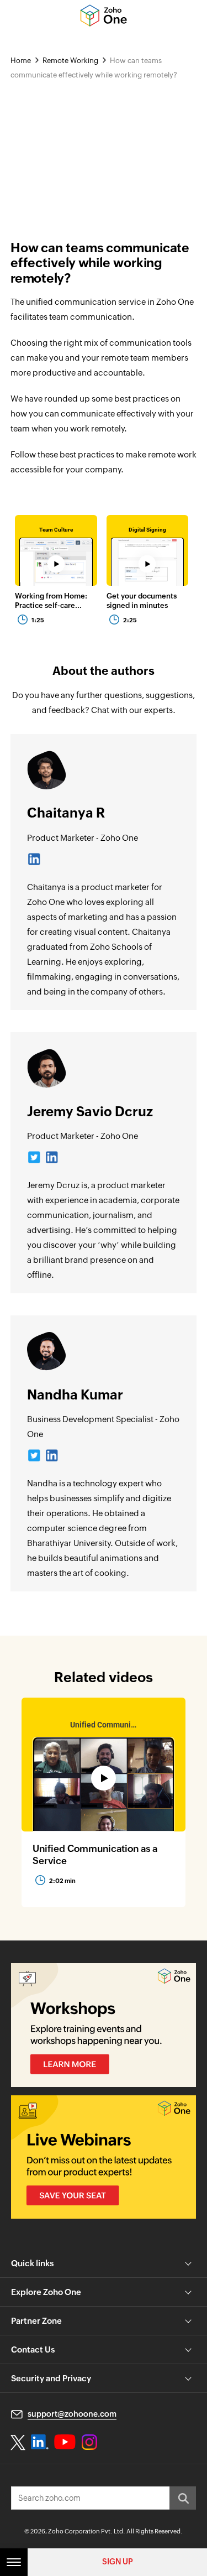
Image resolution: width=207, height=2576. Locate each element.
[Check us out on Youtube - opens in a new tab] (65, 2442)
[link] (56, 551)
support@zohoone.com (72, 2414)
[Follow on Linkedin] (34, 863)
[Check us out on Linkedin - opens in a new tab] (39, 2442)
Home (21, 61)
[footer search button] (183, 2498)
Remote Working (70, 61)
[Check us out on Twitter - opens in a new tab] (18, 2442)
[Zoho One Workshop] (104, 2025)
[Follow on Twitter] (34, 1161)
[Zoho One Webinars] (104, 2157)
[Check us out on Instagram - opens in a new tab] (89, 2442)
